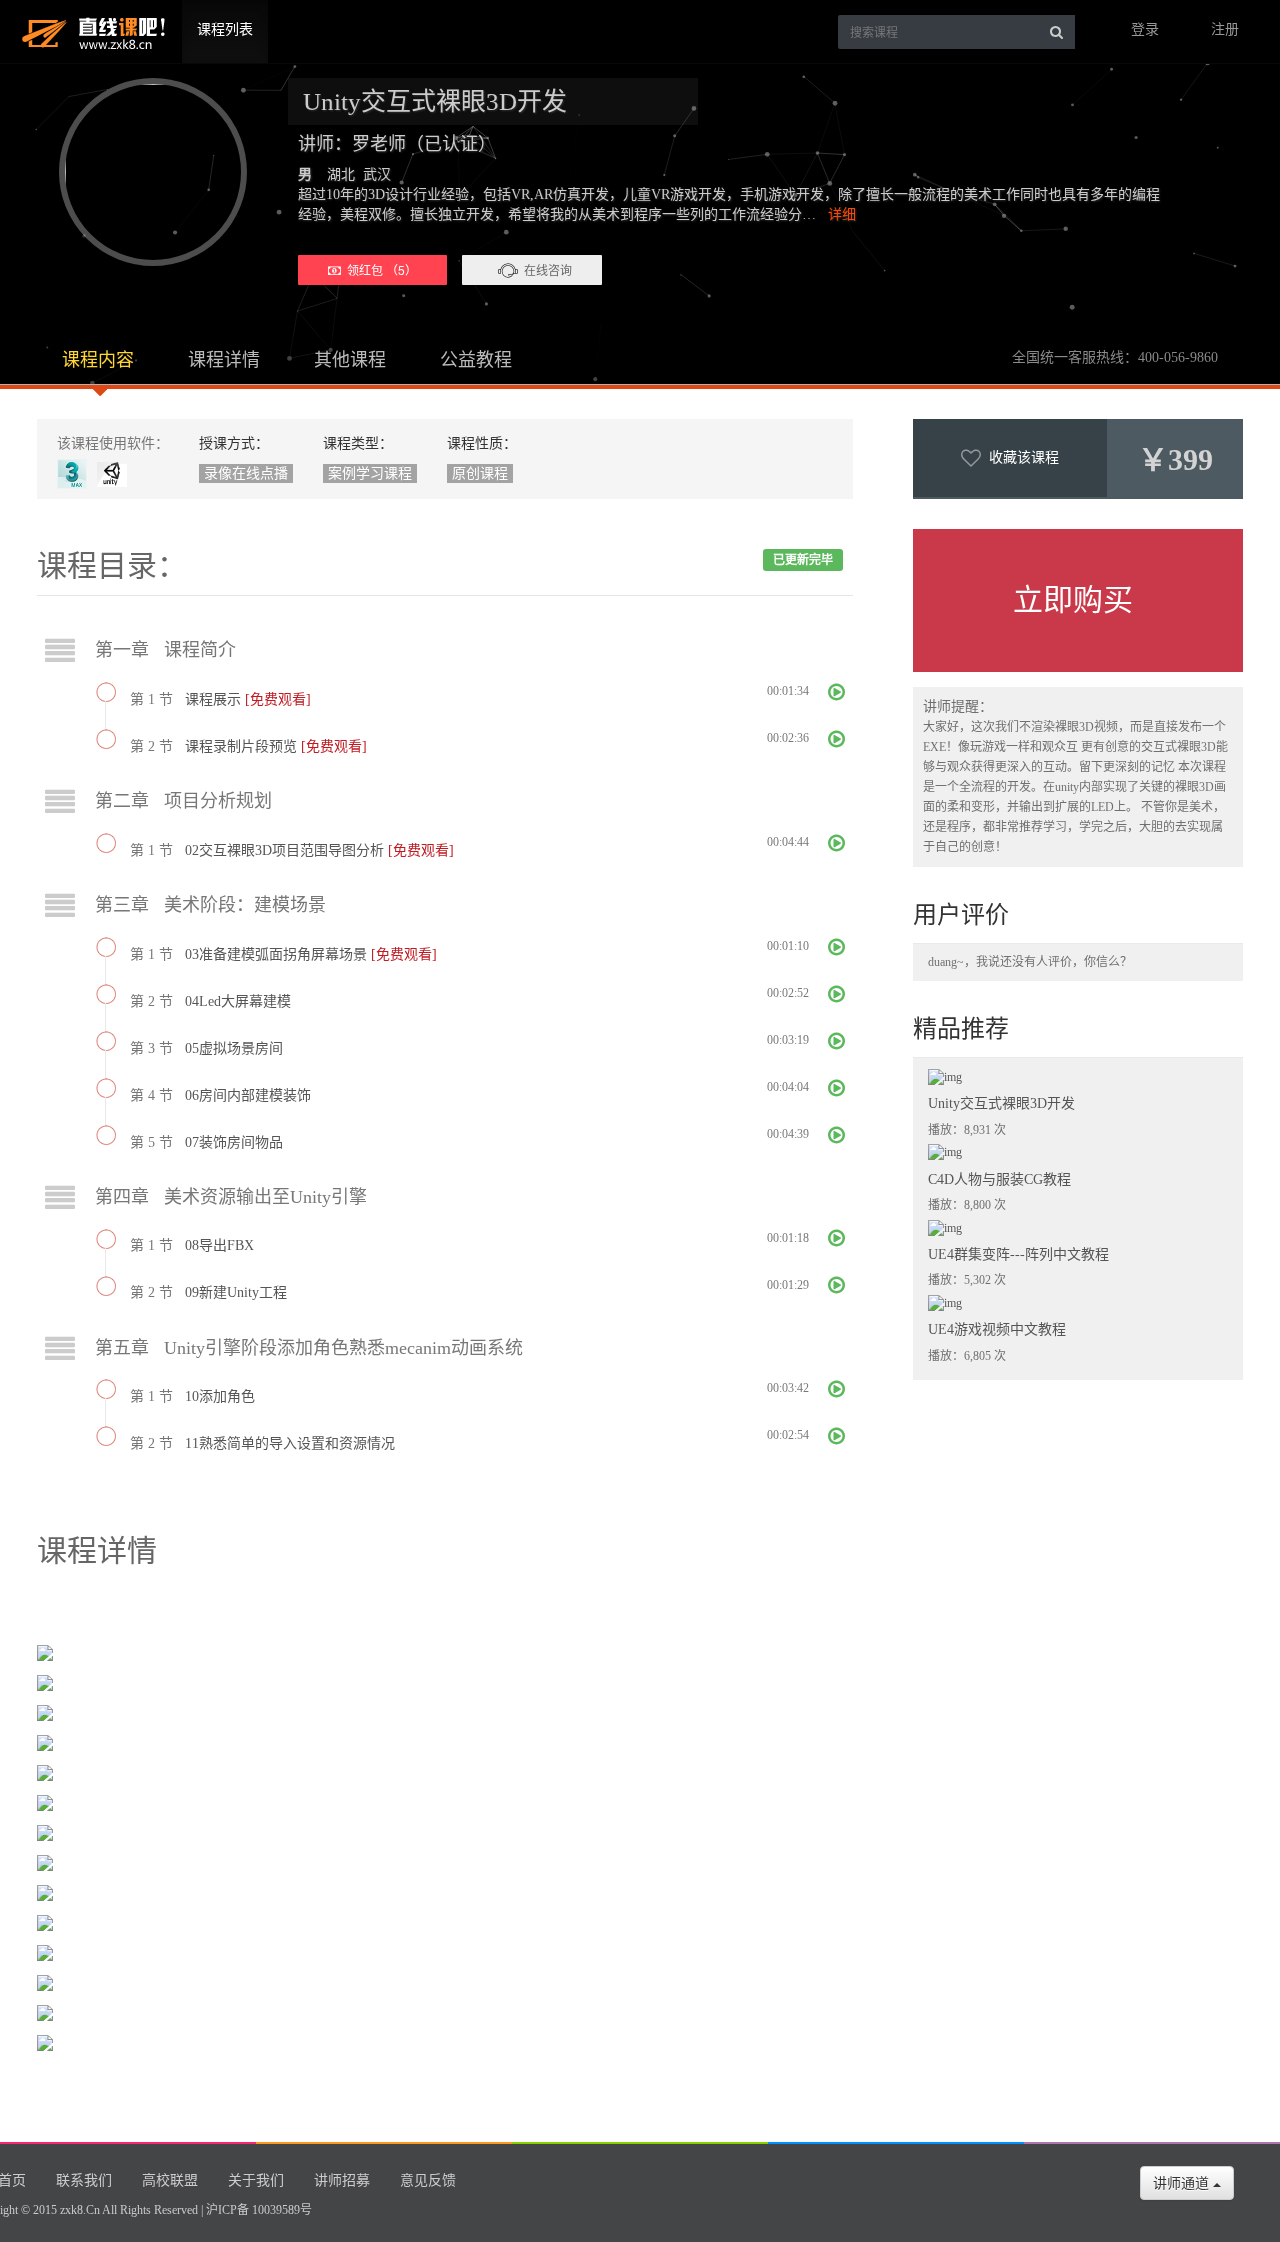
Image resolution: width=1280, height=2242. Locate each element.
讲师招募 (342, 2180)
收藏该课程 (1020, 457)
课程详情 (224, 360)
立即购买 (1073, 599)
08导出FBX (219, 1245)
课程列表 (225, 29)
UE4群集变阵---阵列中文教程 (1018, 1254)
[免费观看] (278, 699)
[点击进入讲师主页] (144, 172)
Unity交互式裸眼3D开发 (1001, 1103)
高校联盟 (170, 2180)
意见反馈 (428, 2180)
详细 (842, 214)
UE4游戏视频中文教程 (997, 1329)
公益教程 (476, 360)
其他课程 (350, 360)
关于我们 (256, 2180)
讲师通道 (1183, 2183)
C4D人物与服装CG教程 (999, 1179)
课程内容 (98, 360)
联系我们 (84, 2180)
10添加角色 (220, 1396)
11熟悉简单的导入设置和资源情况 (290, 1443)
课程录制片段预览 (243, 746)
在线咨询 (548, 269)
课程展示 (215, 699)
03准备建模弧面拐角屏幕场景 (278, 954)
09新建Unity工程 (236, 1292)
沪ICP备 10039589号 (259, 2210)
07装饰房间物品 (234, 1142)
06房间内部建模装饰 (248, 1095)
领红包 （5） (379, 269)
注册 (1225, 29)
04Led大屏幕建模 (238, 1001)
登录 (1145, 29)
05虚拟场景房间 (234, 1048)
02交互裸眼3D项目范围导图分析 (286, 850)
